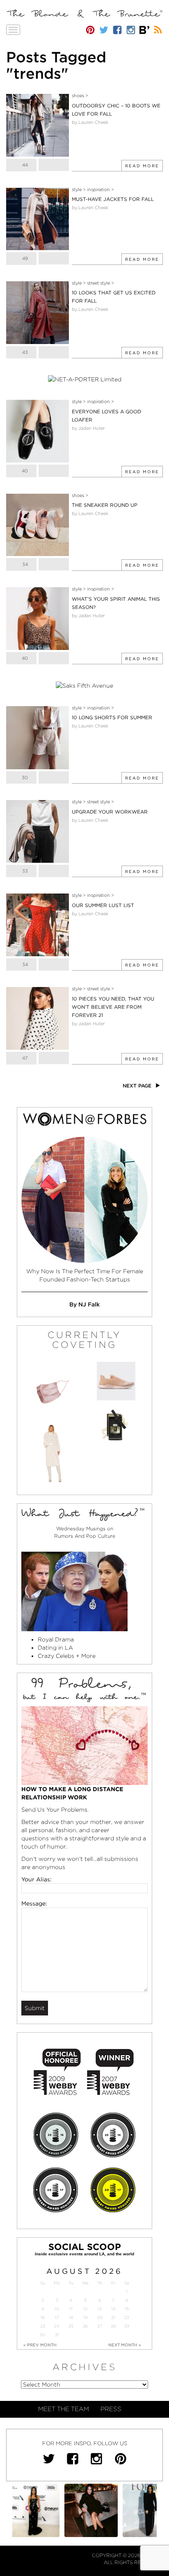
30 (42, 2335)
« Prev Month (40, 2345)
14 (113, 2309)
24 (57, 2326)
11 (71, 2309)
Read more (142, 166)
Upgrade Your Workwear (110, 812)
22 (127, 2317)
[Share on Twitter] (54, 165)
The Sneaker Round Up (105, 505)
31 (57, 2335)
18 (71, 2317)
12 (85, 2309)
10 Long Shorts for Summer (112, 717)
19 (85, 2317)
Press (111, 2409)
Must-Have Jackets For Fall (113, 199)
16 (43, 2317)
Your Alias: (37, 1879)
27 (100, 2326)
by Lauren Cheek (90, 122)
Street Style (98, 283)
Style (77, 189)
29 (127, 2326)
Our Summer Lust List (103, 905)
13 (100, 2309)
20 (100, 2317)
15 (127, 2309)
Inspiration (98, 189)
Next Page (138, 1086)
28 (113, 2326)
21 (113, 2317)
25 (71, 2326)
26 (85, 2326)
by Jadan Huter (88, 428)
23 (43, 2326)
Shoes (78, 96)
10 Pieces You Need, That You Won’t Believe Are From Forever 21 (113, 1007)
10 (57, 2309)
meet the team (64, 2409)
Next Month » (125, 2345)
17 (57, 2317)
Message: (34, 1904)
